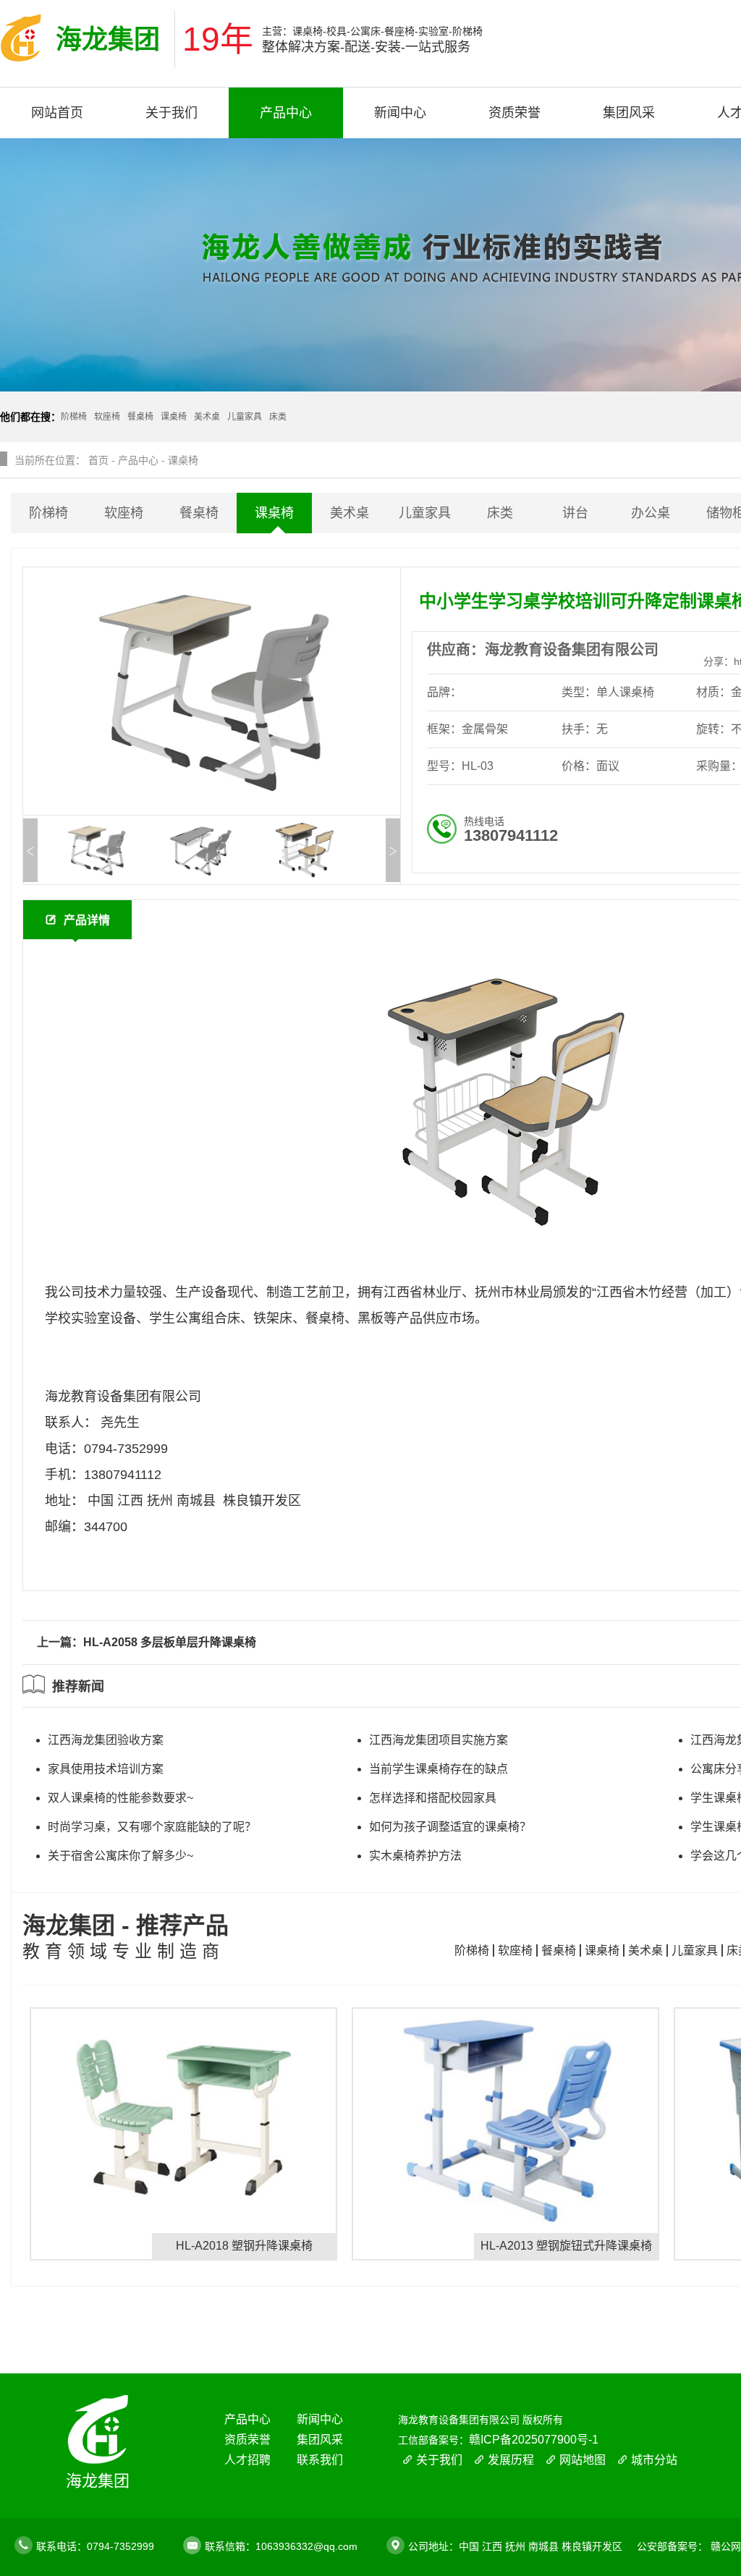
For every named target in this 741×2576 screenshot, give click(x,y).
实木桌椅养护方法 (415, 1856)
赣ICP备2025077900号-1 (534, 2440)
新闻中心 (400, 113)
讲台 (575, 513)
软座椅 (124, 513)
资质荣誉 (515, 113)
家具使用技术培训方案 (106, 1769)
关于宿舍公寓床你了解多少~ (120, 1856)
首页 (98, 460)
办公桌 (651, 513)
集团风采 (629, 113)
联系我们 (320, 2460)
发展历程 (511, 2460)
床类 (500, 513)
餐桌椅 (199, 513)
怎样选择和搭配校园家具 (433, 1798)
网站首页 (57, 113)
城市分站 (654, 2460)
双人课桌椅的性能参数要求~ (120, 1798)
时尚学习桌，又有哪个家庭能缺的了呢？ (152, 1827)
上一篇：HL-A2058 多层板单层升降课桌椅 (147, 1642)
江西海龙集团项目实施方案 (439, 1740)
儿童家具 (425, 513)
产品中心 (286, 113)
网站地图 (583, 2460)
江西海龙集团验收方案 (106, 1740)
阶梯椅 (48, 513)
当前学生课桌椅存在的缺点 (439, 1769)
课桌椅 (183, 460)
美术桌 (350, 513)
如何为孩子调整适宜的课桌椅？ (450, 1827)
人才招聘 (247, 2460)
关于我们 (172, 113)
